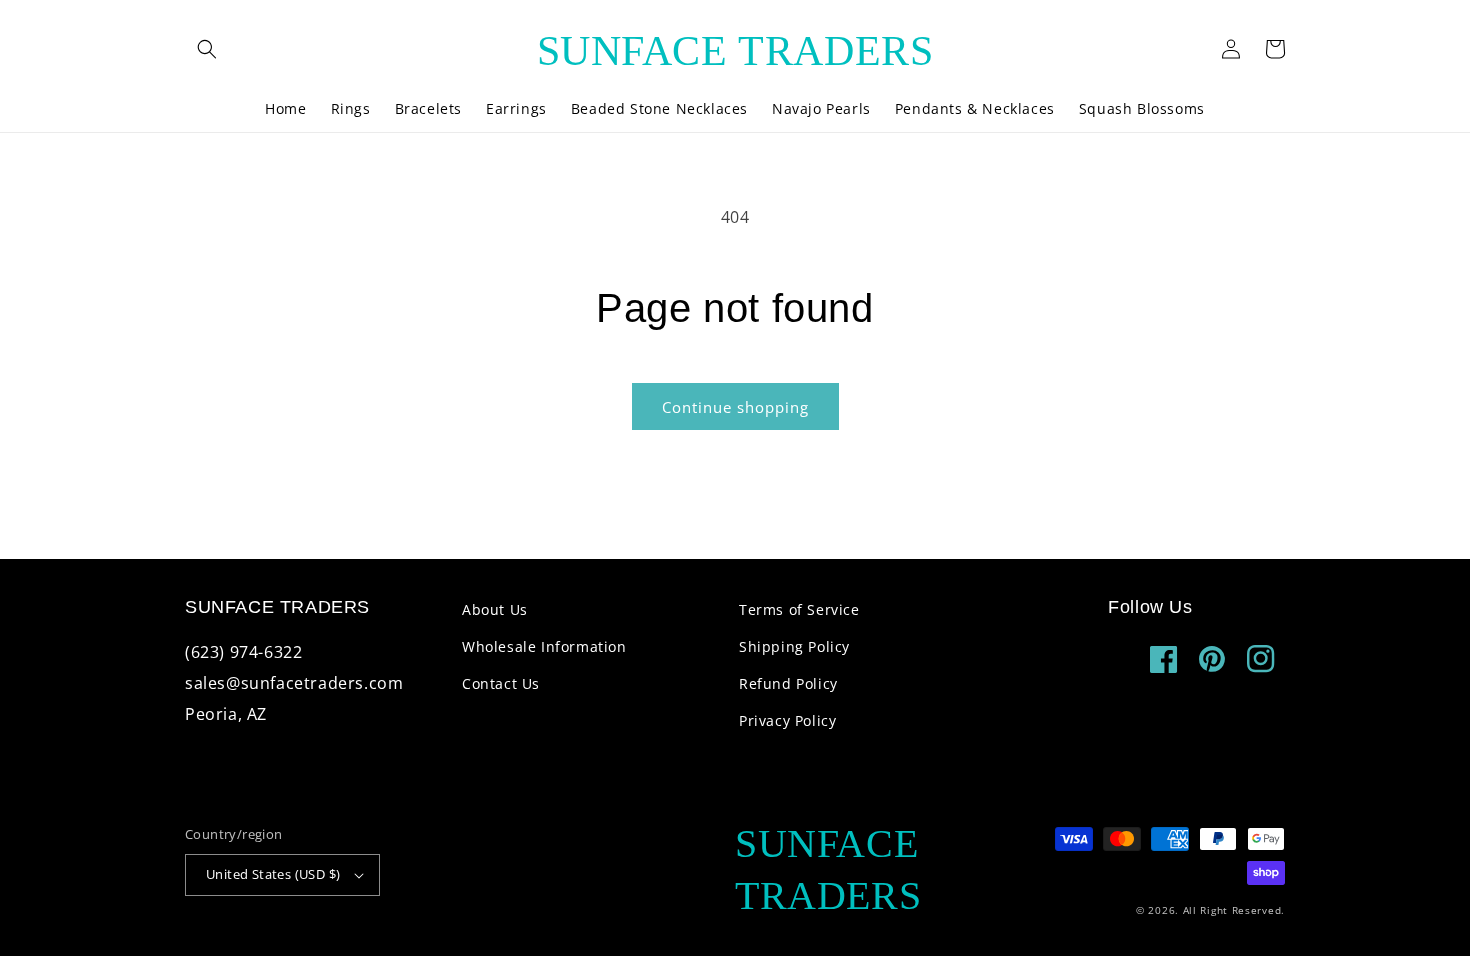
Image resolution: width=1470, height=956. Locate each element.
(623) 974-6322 (243, 652)
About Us (495, 609)
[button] (207, 49)
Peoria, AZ (226, 714)
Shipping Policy (794, 646)
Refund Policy (788, 683)
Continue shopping (735, 407)
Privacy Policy (787, 720)
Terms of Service (799, 609)
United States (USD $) (273, 874)
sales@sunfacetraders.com (294, 683)
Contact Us (501, 683)
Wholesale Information (544, 646)
